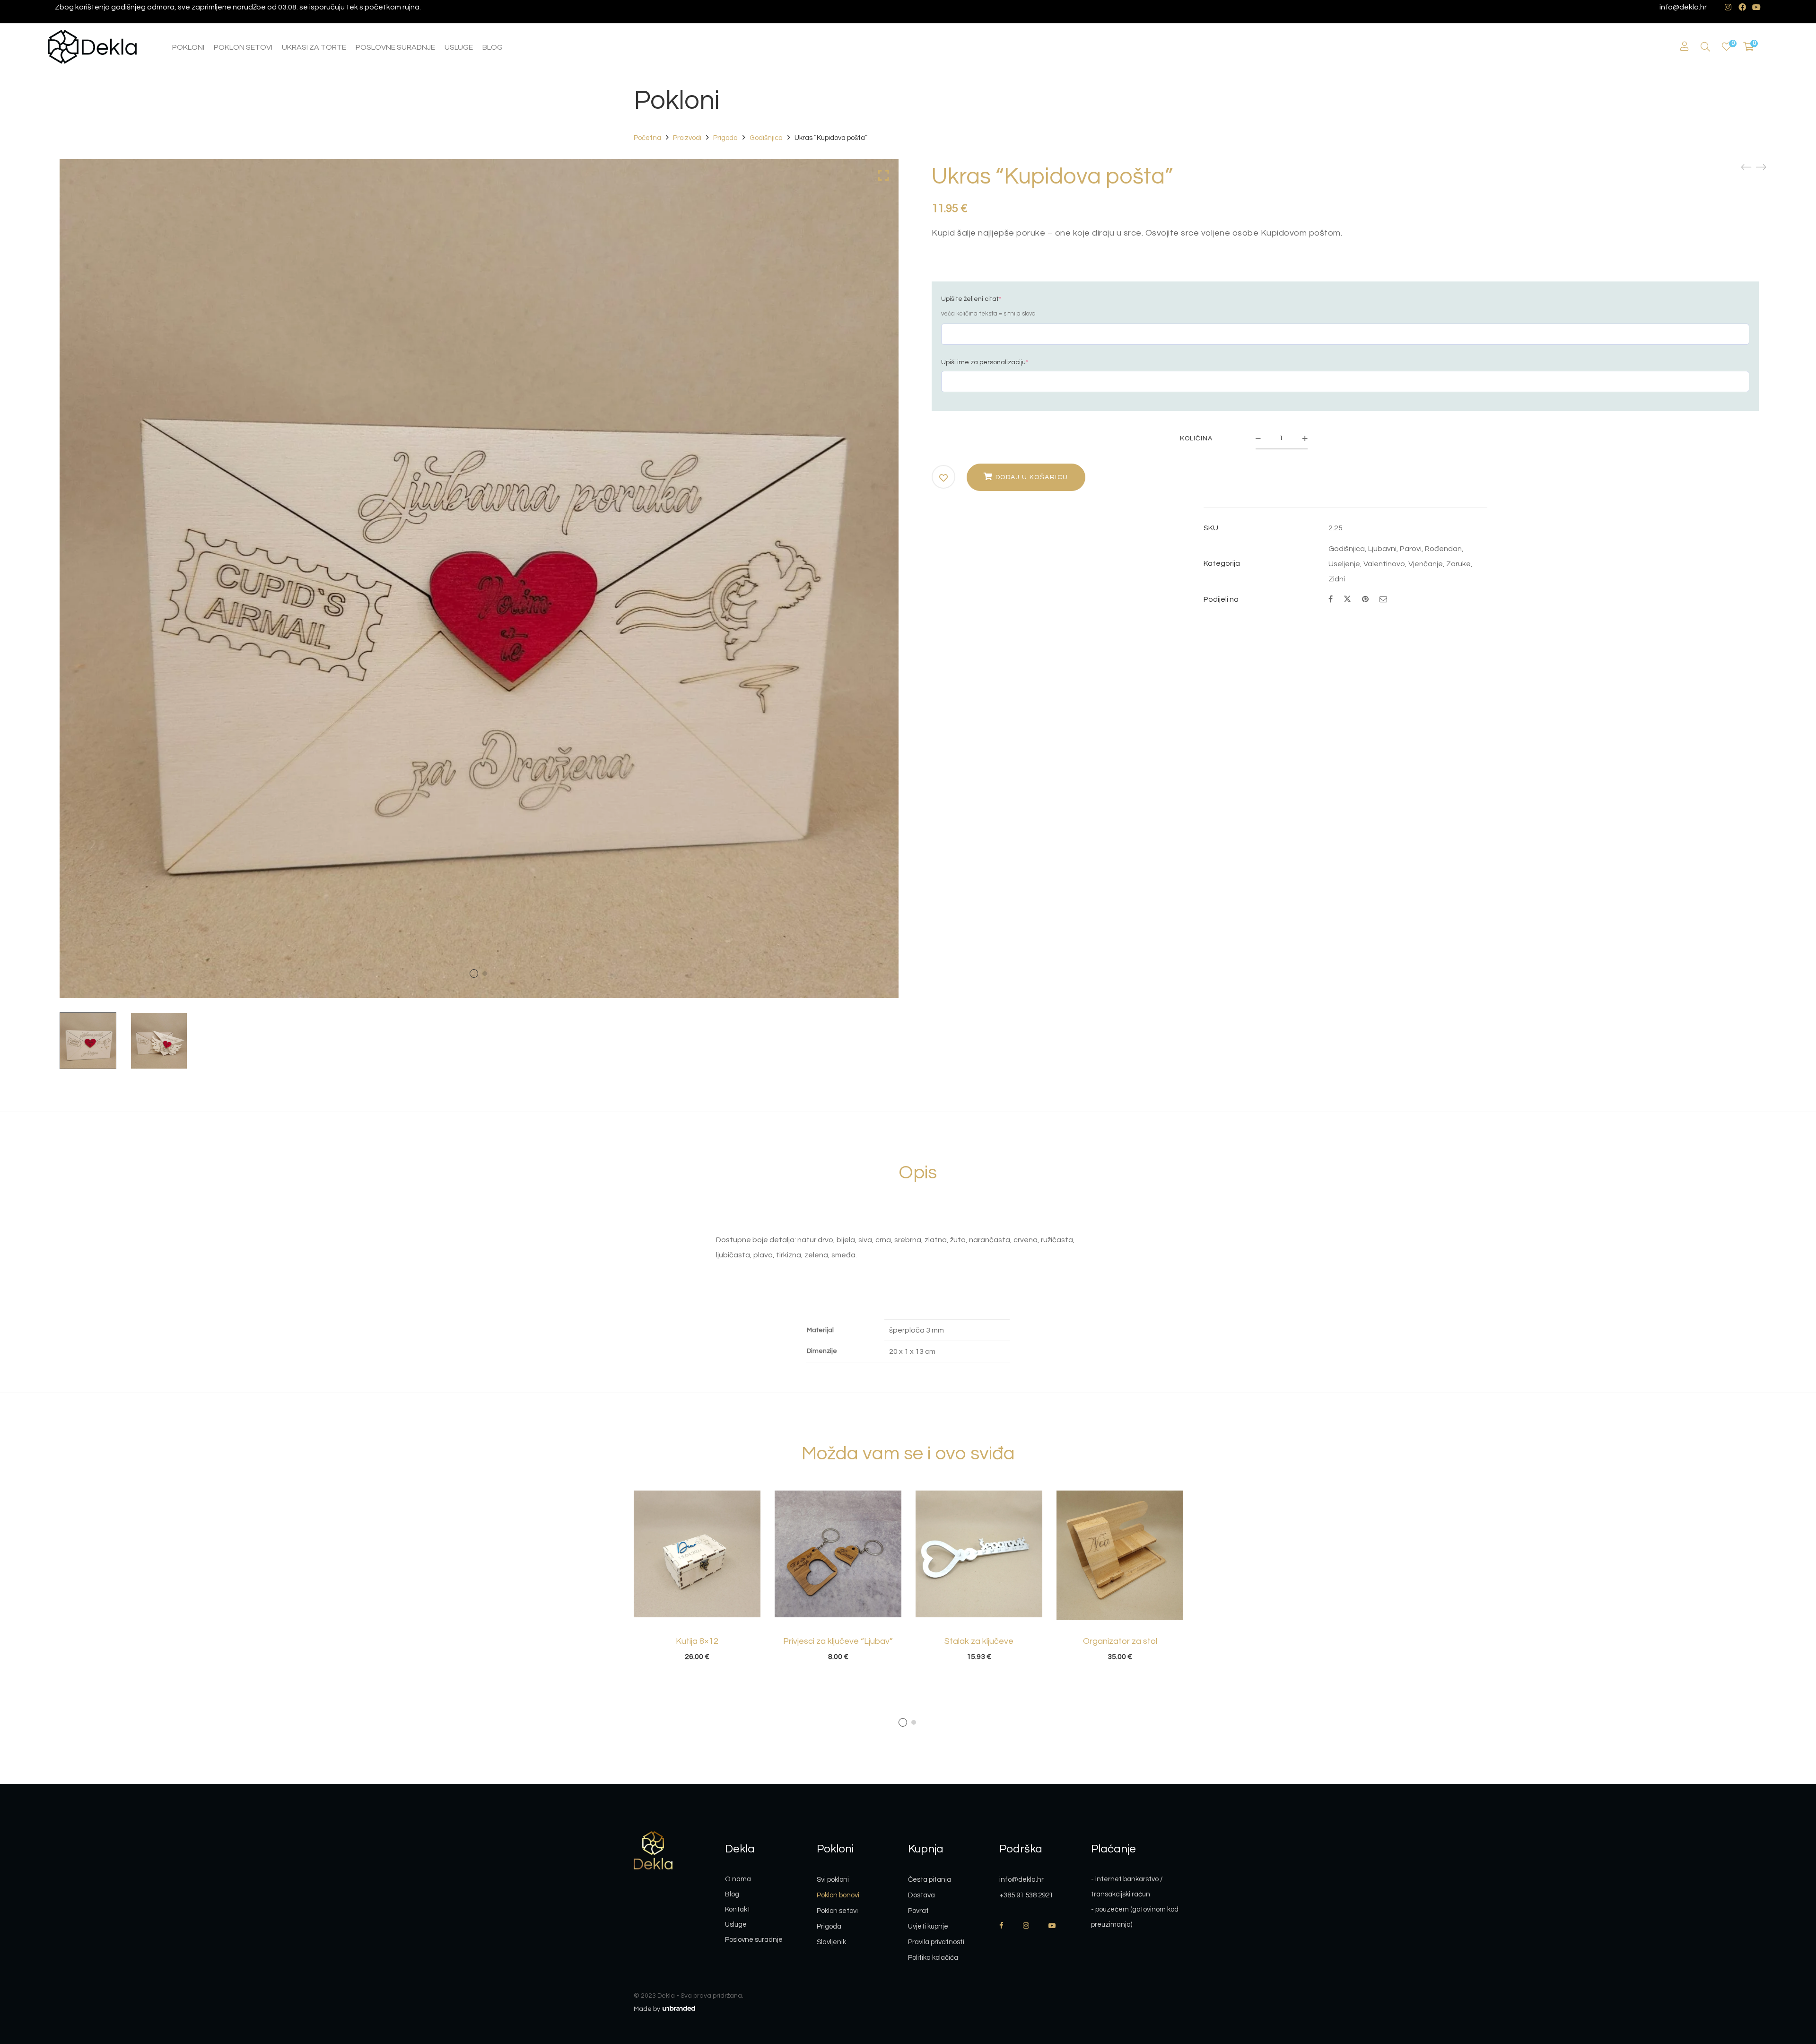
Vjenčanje (1426, 564)
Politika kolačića (933, 1958)
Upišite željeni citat (971, 299)
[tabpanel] (697, 1576)
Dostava (921, 1895)
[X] (1347, 598)
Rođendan (1443, 549)
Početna (647, 138)
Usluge (736, 1925)
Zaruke (1458, 564)
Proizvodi (687, 138)
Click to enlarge (884, 175)
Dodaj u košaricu (1032, 477)
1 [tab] (903, 1722)
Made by (648, 2009)
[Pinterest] (1365, 599)
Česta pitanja (930, 1880)
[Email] (1383, 599)
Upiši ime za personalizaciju (985, 362)
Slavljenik (831, 1942)
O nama (738, 1879)
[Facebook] (1331, 599)
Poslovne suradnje (754, 1940)
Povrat (918, 1911)
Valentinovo (1384, 564)
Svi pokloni (833, 1880)
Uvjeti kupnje (928, 1926)
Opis (918, 1172)
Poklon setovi (837, 1911)
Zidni (1337, 579)
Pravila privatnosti (936, 1942)
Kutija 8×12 (697, 1641)
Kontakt (738, 1909)
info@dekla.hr (1683, 7)
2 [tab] (914, 1722)
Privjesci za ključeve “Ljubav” (838, 1641)
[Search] (1705, 47)
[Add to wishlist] (944, 478)
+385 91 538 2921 (1026, 1895)
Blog (732, 1894)
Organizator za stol (1120, 1641)
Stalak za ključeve (979, 1641)
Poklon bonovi (838, 1895)
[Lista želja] (1727, 47)
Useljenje (1344, 564)
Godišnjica (766, 138)
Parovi (1411, 549)
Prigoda (725, 138)
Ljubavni (1382, 549)
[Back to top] (1790, 1985)
